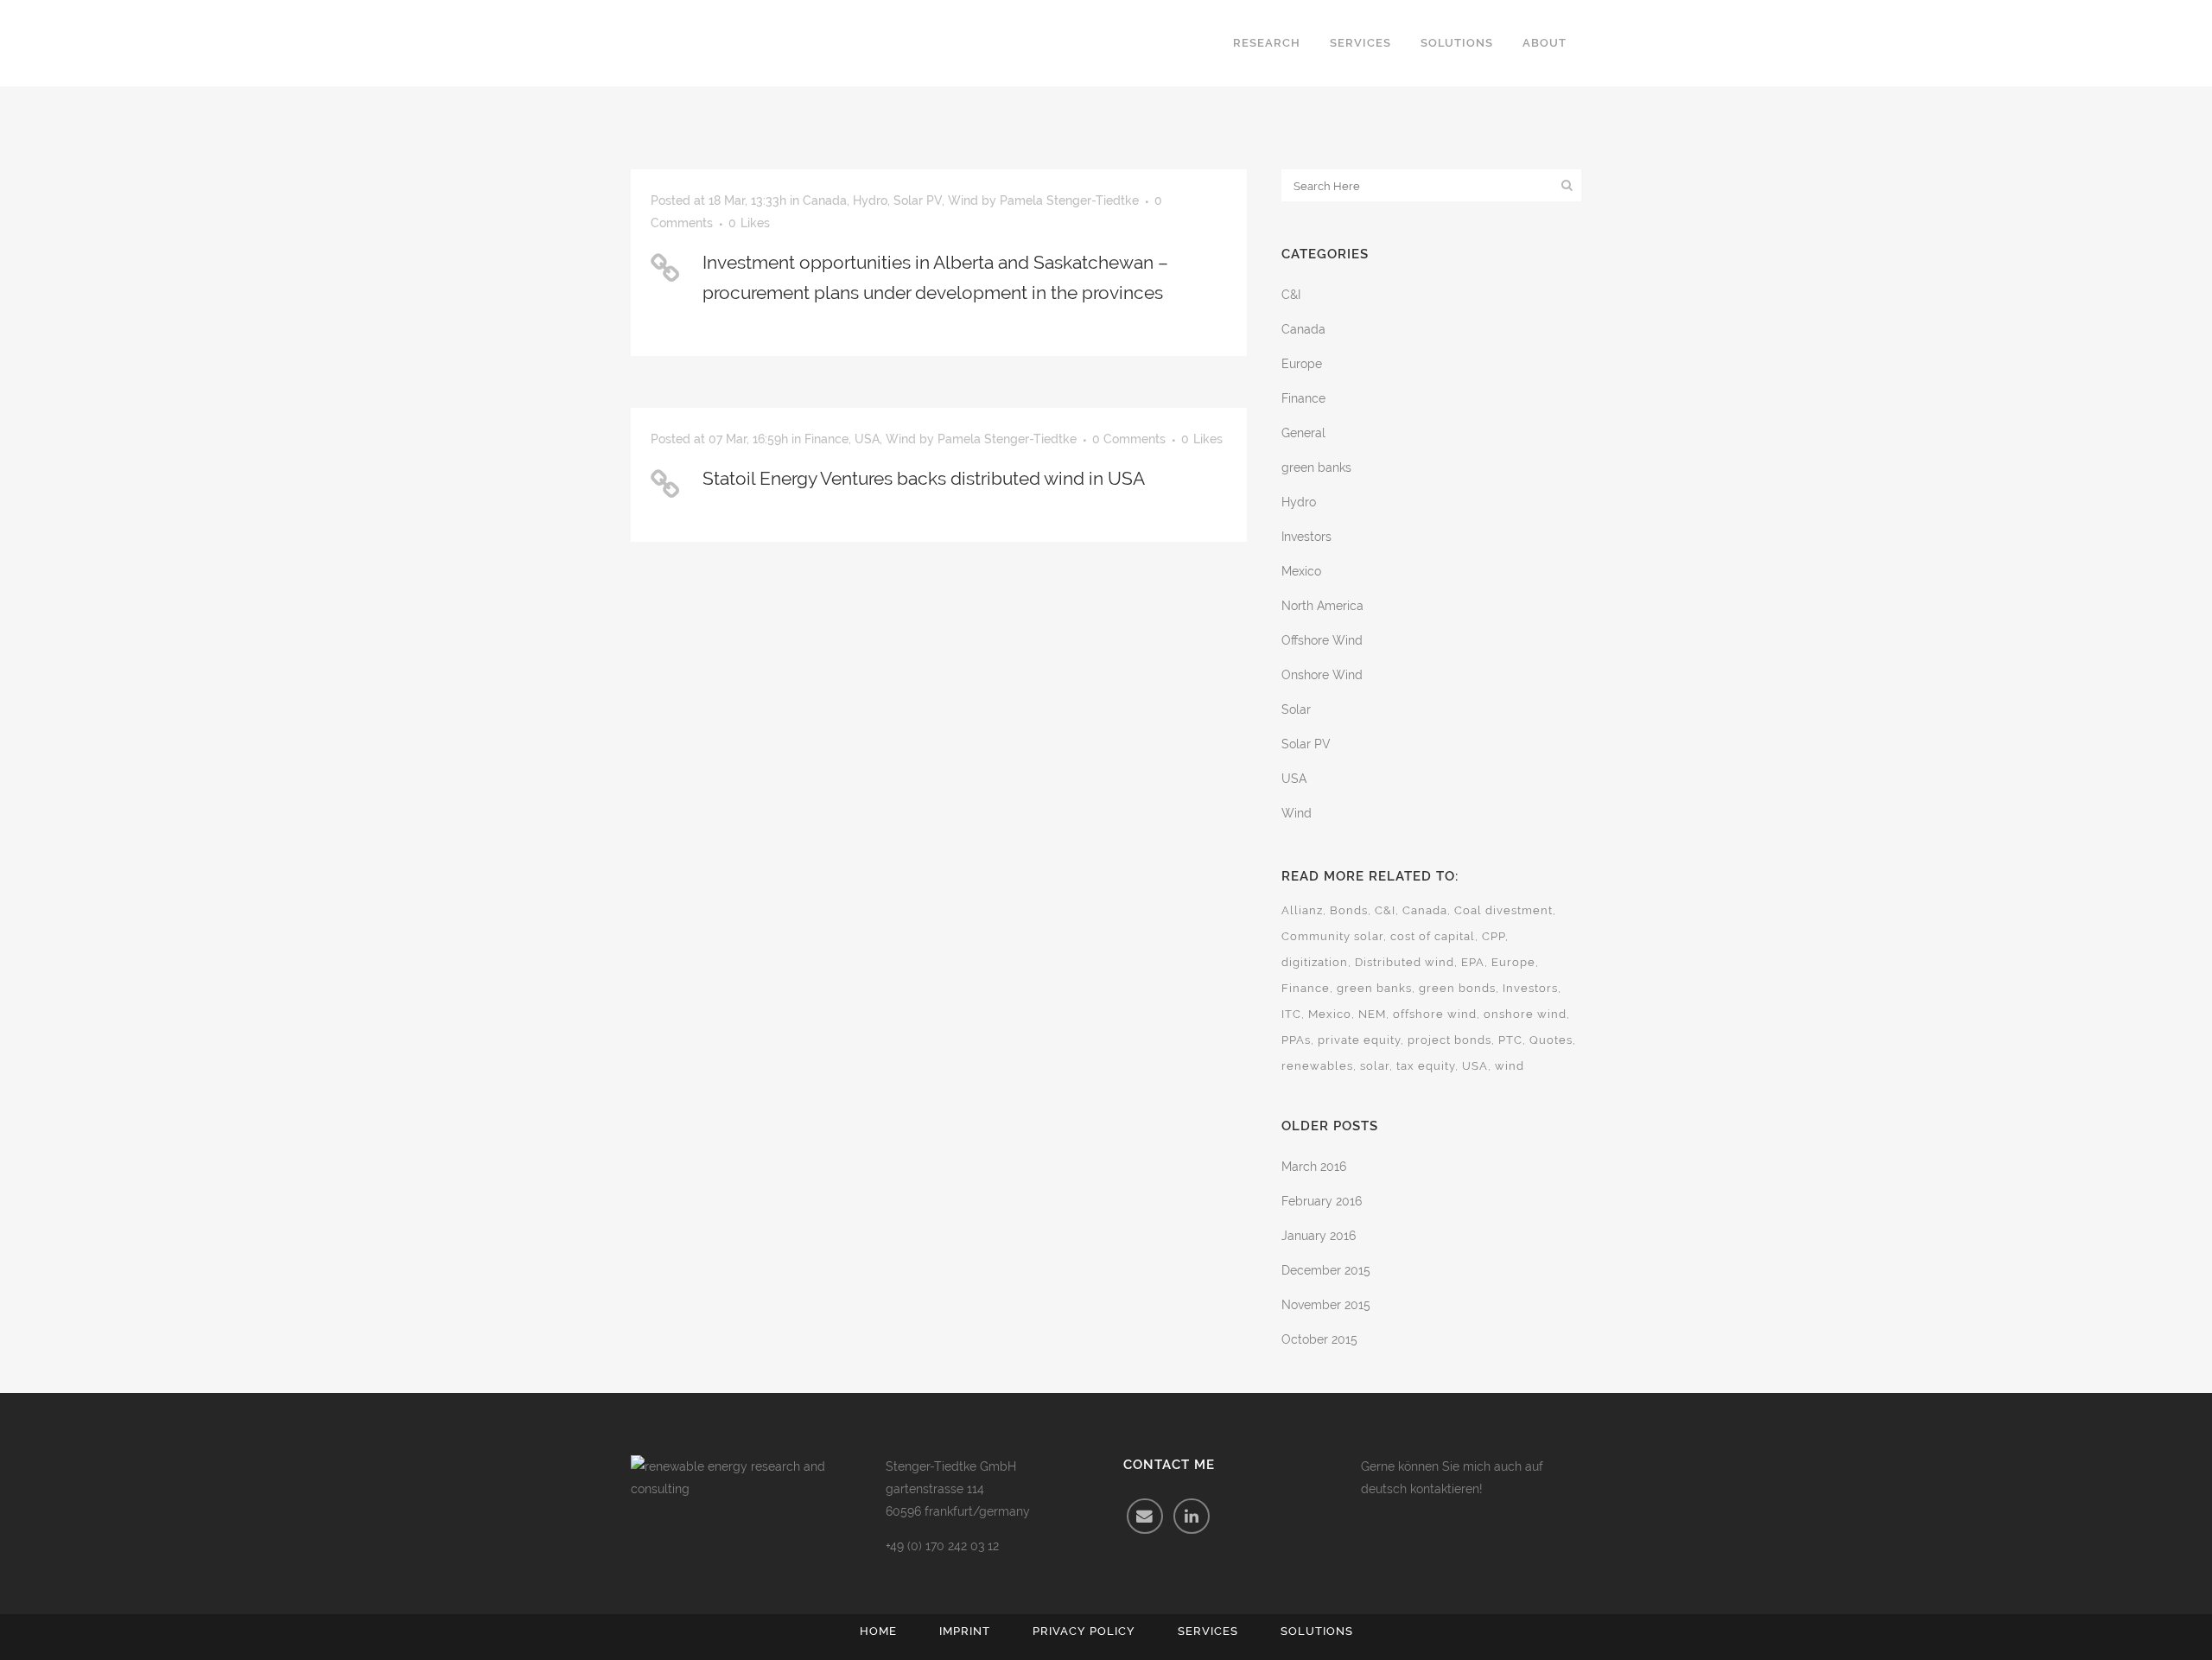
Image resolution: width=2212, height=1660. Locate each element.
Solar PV (918, 200)
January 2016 (1319, 1236)
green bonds (1457, 988)
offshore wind (1435, 1014)
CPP (1494, 936)
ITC (1291, 1014)
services (1208, 1631)
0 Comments (1129, 439)
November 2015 (1326, 1305)
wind (1510, 1066)
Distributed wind (1405, 962)
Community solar (1332, 936)
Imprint (965, 1631)
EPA (1473, 962)
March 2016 (1314, 1167)
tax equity (1426, 1066)
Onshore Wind (1322, 675)
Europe (1302, 364)
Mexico (1301, 571)
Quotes (1551, 1040)
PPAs (1296, 1040)
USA (867, 439)
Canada (825, 200)
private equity (1359, 1040)
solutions (1317, 1631)
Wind (963, 200)
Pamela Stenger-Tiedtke (1069, 200)
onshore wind (1525, 1014)
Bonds (1349, 910)
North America (1322, 606)
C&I (1291, 295)
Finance (826, 439)
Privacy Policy (1084, 1631)
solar (1375, 1066)
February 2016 (1322, 1201)
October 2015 (1319, 1339)
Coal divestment (1503, 910)
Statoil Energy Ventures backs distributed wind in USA (924, 478)
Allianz (1302, 910)
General (1303, 433)
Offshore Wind (1322, 640)
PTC (1510, 1040)
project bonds (1449, 1040)
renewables (1317, 1066)
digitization (1315, 962)
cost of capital (1433, 936)
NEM (1372, 1014)
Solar (1296, 709)
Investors (1306, 537)
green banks (1316, 467)
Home (878, 1631)
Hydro (870, 200)
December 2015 (1326, 1270)
